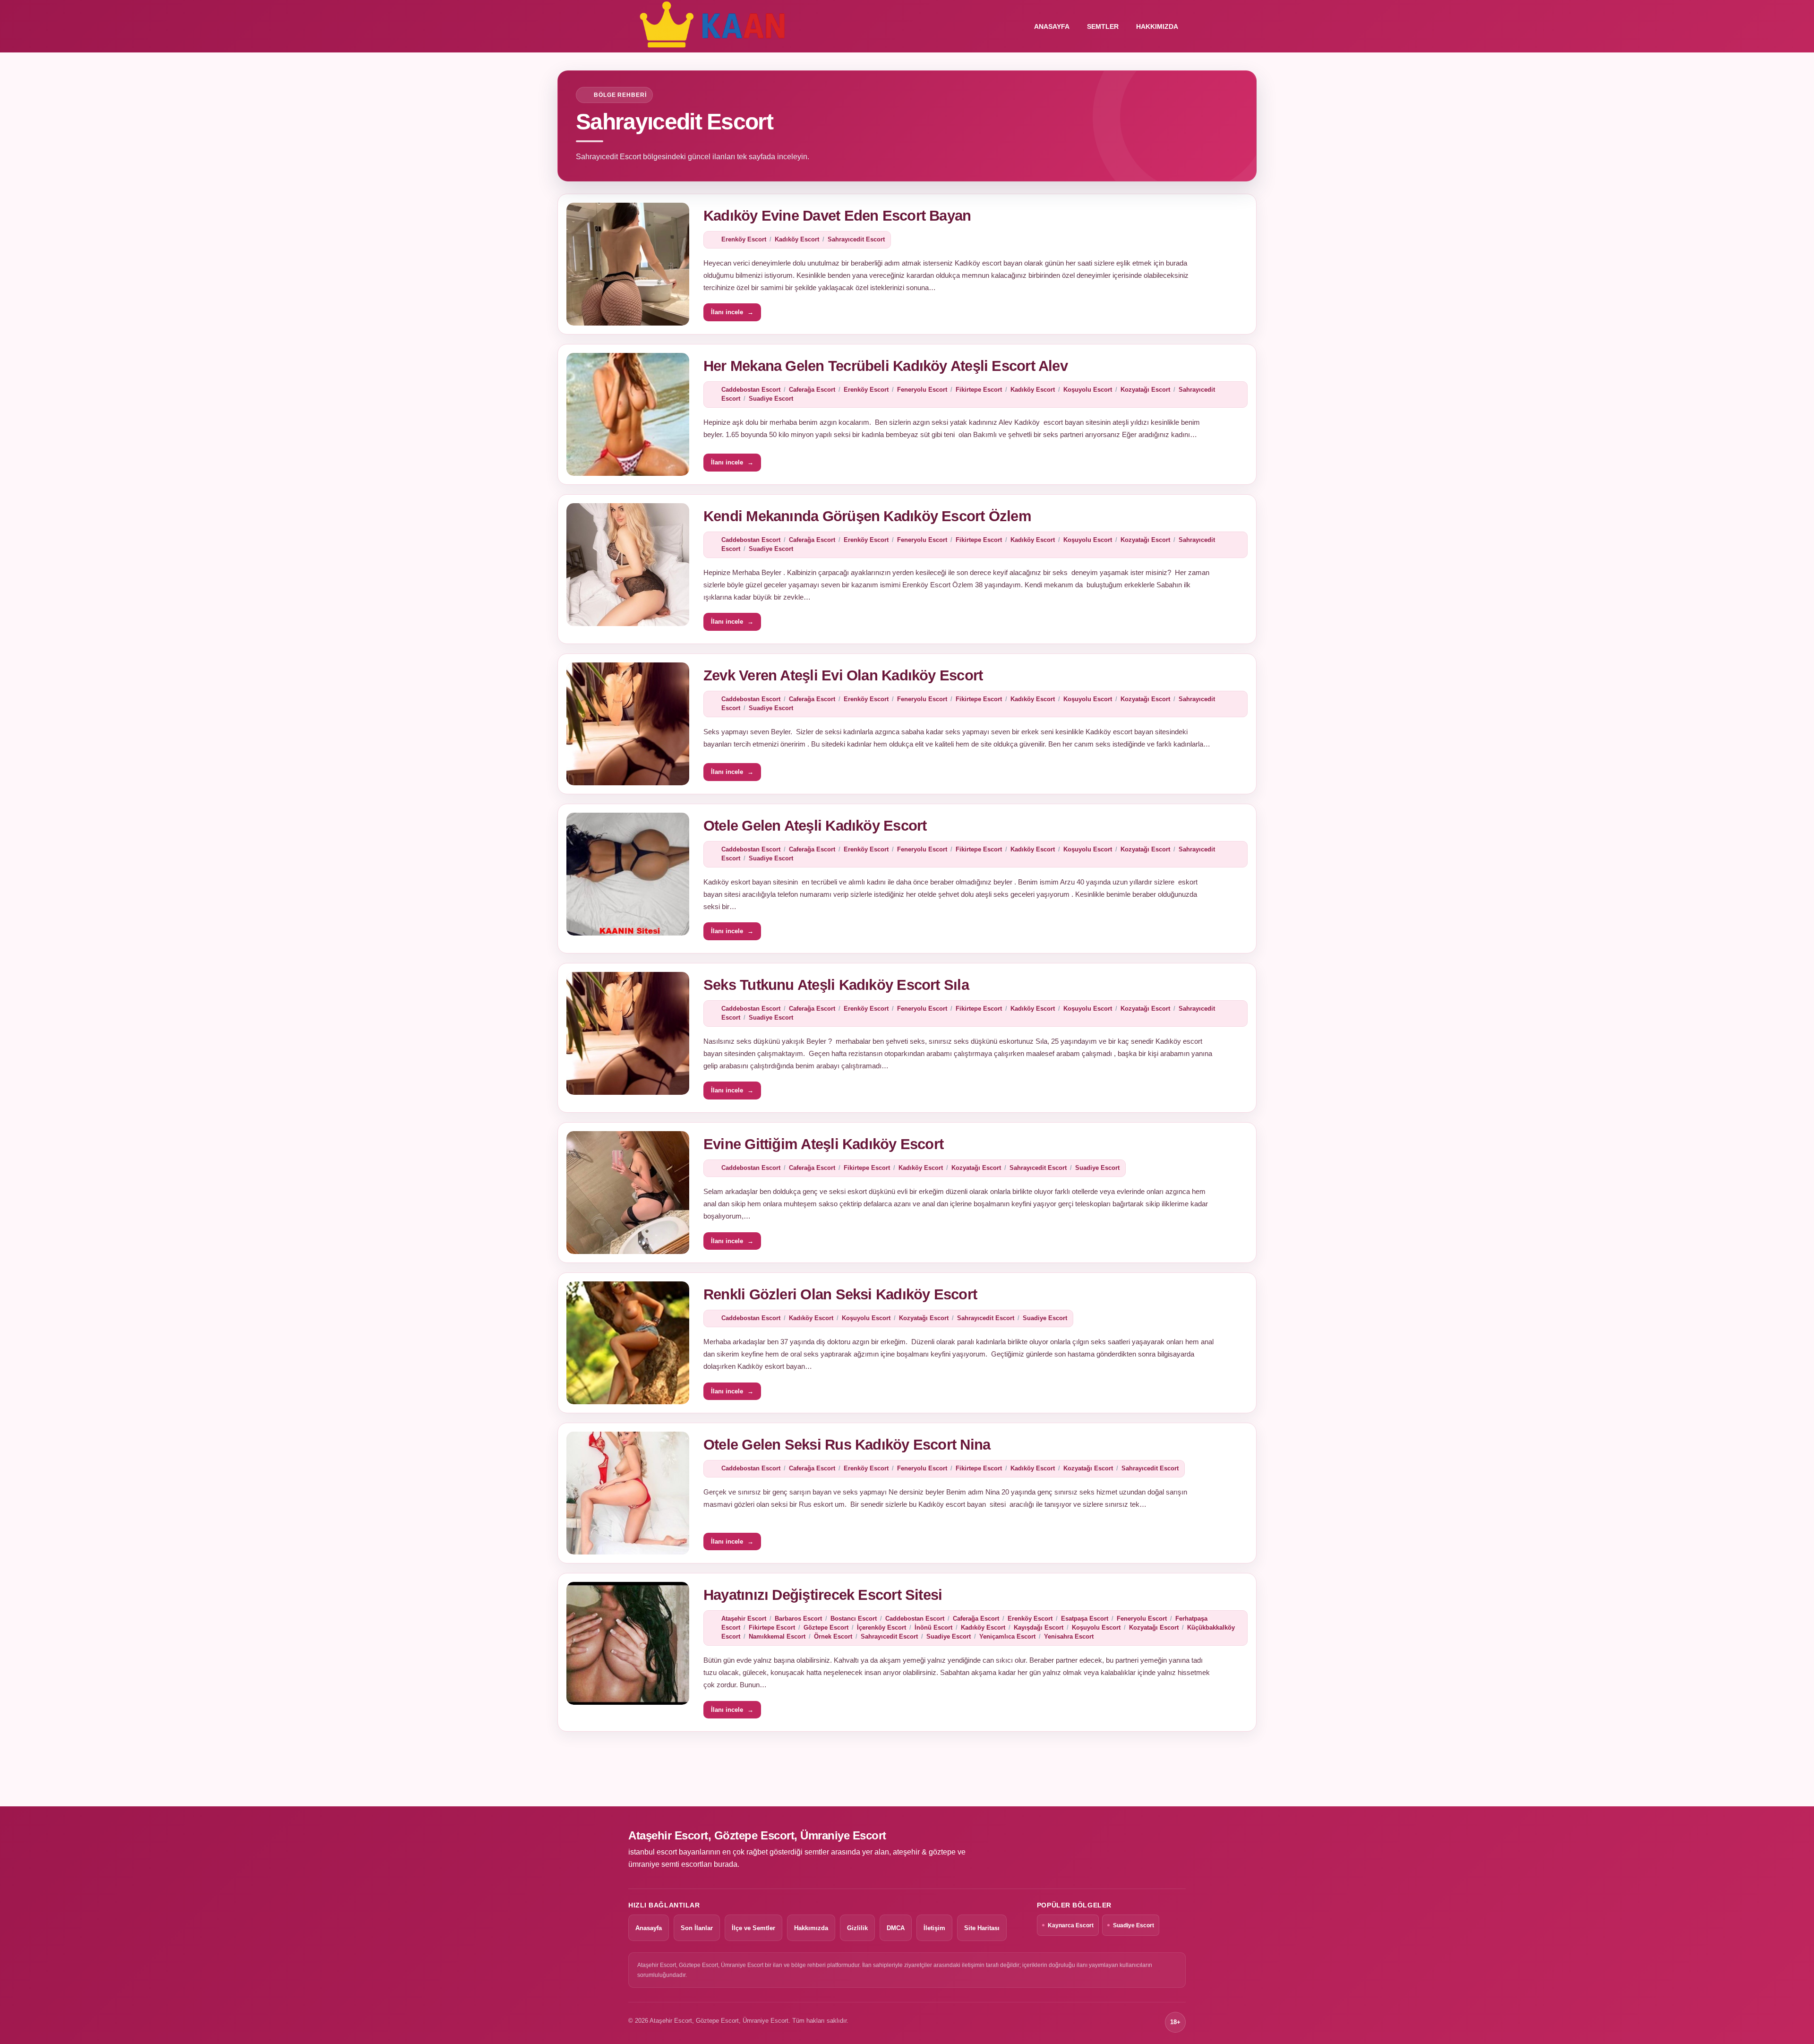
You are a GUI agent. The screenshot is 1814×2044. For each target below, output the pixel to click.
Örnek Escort (833, 1636)
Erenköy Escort (744, 239)
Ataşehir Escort (744, 1619)
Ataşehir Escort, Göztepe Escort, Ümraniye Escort (757, 1835)
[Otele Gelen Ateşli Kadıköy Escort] (628, 874)
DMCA (896, 1928)
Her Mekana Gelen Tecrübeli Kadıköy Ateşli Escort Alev (886, 366)
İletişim (934, 1928)
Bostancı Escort (854, 1619)
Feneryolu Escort (922, 390)
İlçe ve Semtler (753, 1928)
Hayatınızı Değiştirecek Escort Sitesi (823, 1595)
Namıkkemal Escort (777, 1636)
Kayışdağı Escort (1039, 1627)
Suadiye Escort (771, 399)
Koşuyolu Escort (1088, 390)
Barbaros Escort (798, 1619)
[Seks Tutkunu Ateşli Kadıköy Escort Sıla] (628, 1033)
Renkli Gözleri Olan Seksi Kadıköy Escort (840, 1294)
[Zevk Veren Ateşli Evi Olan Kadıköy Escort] (628, 724)
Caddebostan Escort (751, 390)
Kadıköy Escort (797, 239)
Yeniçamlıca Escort (1007, 1636)
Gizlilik (857, 1928)
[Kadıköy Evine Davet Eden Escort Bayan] (628, 264)
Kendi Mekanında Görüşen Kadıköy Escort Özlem (867, 516)
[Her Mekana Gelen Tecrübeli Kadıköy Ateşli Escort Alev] (628, 414)
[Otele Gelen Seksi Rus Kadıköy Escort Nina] (628, 1493)
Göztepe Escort (826, 1627)
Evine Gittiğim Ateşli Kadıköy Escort (823, 1144)
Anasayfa (649, 1928)
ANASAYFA (1052, 26)
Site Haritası (982, 1928)
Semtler (1103, 26)
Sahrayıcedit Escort (856, 239)
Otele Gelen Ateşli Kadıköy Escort (815, 826)
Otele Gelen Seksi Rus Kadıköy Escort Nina (847, 1445)
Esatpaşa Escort (1085, 1619)
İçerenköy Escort (881, 1627)
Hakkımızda (1157, 26)
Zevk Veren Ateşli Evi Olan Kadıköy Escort (843, 675)
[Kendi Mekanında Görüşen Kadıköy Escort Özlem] (628, 565)
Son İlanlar (697, 1928)
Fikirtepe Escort (979, 390)
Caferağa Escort (812, 390)
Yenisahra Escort (1069, 1636)
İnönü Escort (933, 1627)
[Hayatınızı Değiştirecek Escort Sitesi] (628, 1643)
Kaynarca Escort (1071, 1925)
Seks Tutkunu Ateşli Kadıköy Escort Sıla (836, 985)
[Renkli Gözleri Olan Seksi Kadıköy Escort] (628, 1343)
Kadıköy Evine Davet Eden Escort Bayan (837, 216)
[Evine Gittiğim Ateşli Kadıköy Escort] (628, 1193)
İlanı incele (732, 312)
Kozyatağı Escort (1145, 390)
